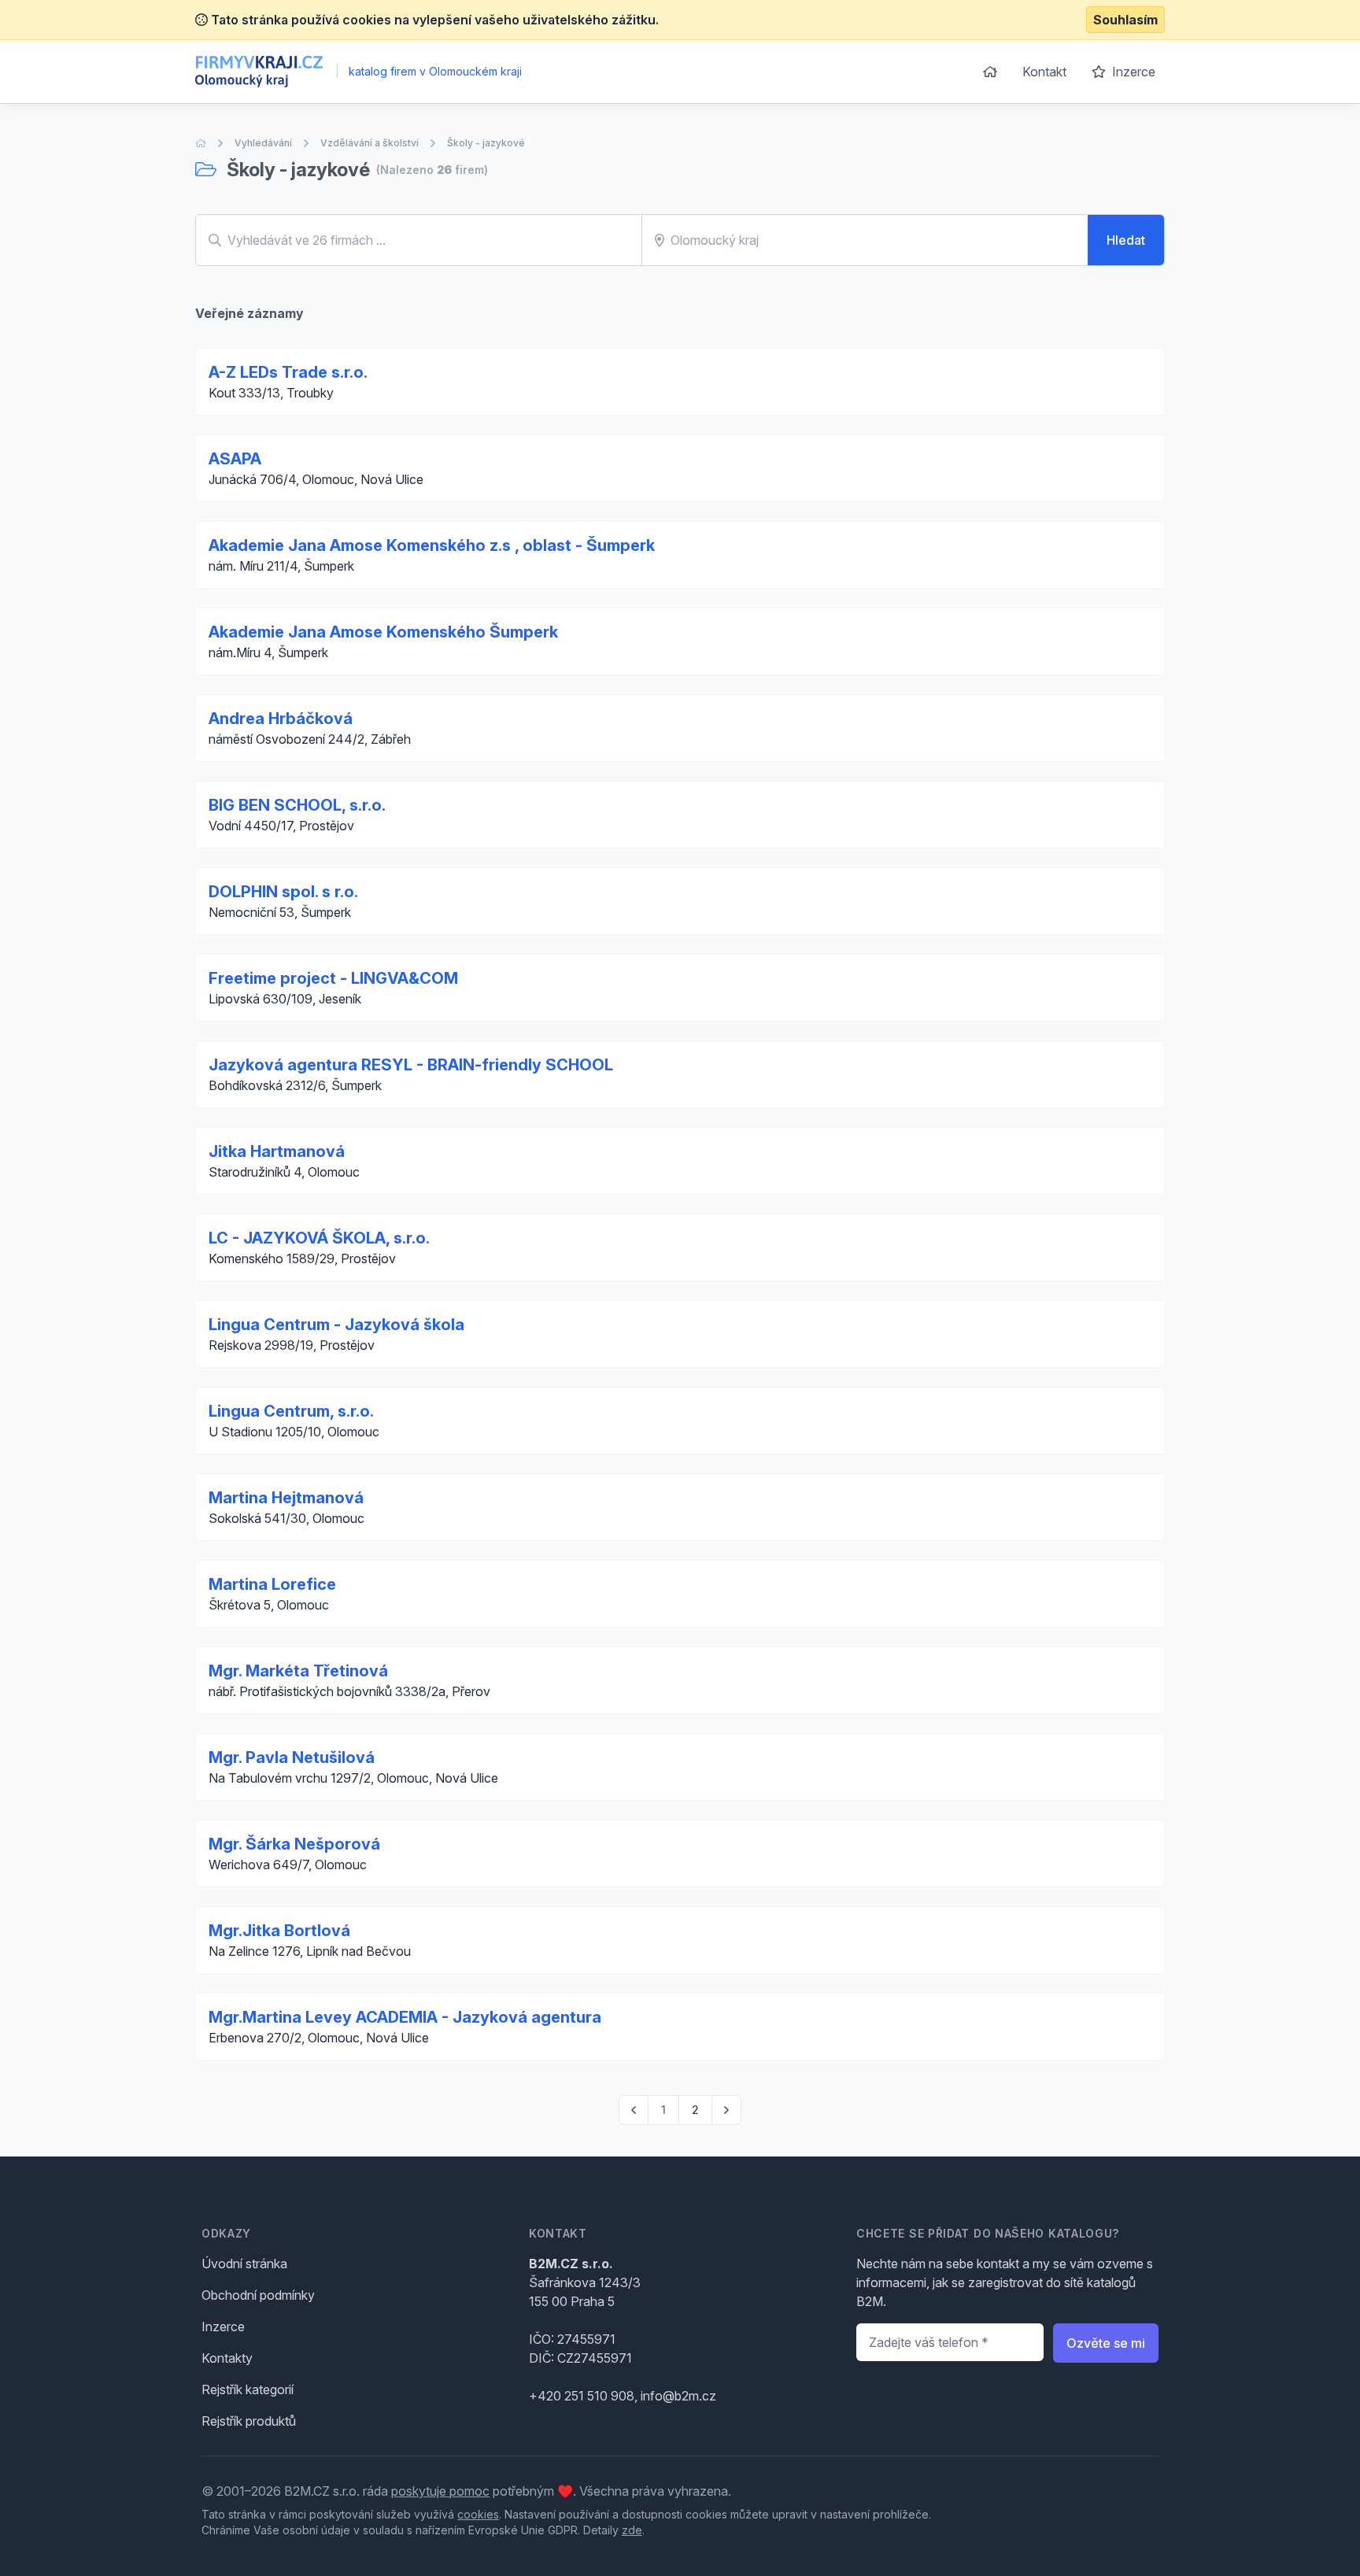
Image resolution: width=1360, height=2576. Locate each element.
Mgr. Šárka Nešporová (294, 1844)
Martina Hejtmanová (286, 1498)
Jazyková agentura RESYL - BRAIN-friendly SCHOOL (411, 1065)
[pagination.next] (726, 2110)
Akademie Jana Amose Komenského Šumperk (383, 632)
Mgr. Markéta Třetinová (298, 1671)
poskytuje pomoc (440, 2491)
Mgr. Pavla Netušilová (292, 1757)
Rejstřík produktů (249, 2421)
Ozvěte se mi (1106, 2343)
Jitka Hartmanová (277, 1151)
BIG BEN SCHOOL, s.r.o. (297, 805)
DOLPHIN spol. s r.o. (283, 892)
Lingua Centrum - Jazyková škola (336, 1325)
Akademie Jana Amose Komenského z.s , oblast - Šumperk (432, 545)
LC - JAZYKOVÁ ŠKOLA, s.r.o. (319, 1238)
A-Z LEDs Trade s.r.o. (288, 372)
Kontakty (227, 2358)
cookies (478, 2514)
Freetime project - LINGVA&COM (333, 978)
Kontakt (1044, 72)
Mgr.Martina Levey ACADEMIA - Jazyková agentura (405, 2017)
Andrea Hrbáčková (281, 719)
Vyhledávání (263, 143)
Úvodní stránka (244, 2264)
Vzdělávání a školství (370, 143)
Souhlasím (1125, 20)
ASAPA (235, 459)
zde (632, 2530)
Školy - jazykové (486, 143)
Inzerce (1132, 72)
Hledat (1126, 240)
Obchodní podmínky (258, 2295)
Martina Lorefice (272, 1584)
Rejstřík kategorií (248, 2389)
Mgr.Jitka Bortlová (279, 1931)
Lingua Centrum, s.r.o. (291, 1411)
